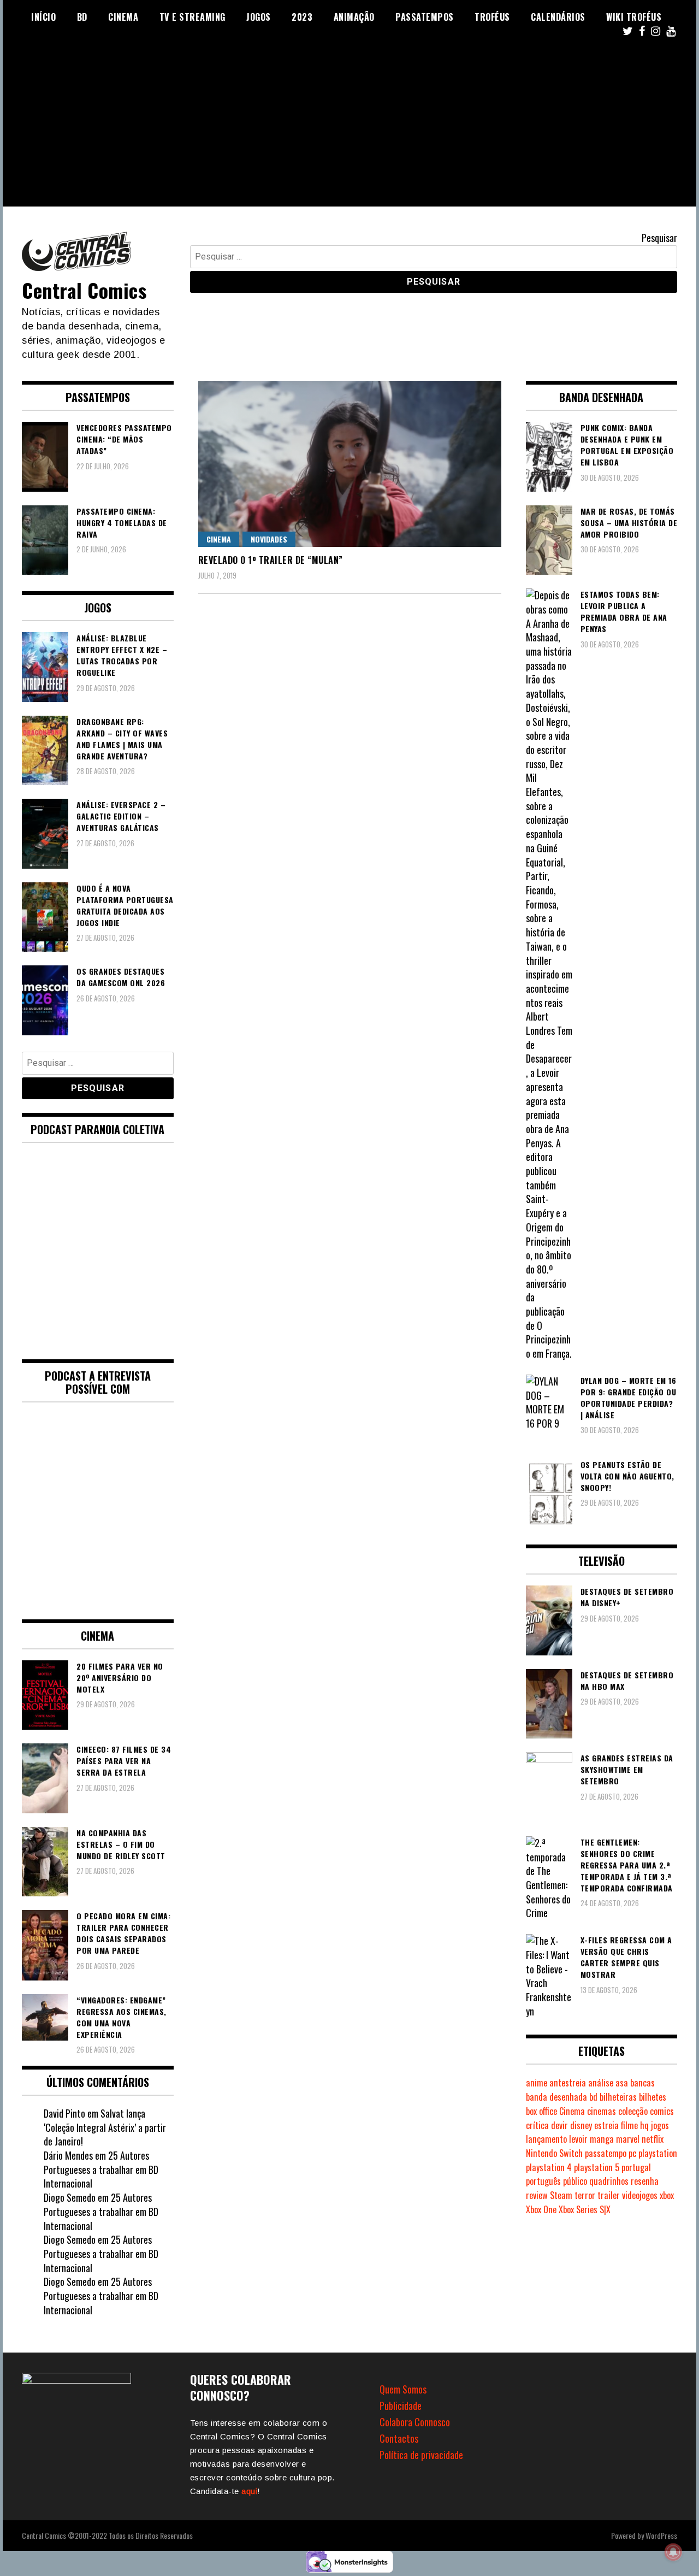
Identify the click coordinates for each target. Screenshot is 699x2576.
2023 (302, 17)
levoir (578, 2139)
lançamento (546, 2139)
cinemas (602, 2111)
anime (537, 2083)
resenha (645, 2181)
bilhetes (653, 2097)
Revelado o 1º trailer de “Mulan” (271, 560)
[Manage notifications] (673, 2552)
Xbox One (541, 2209)
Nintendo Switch (554, 2153)
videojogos (640, 2195)
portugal (636, 2167)
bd (593, 2097)
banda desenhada (556, 2097)
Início (43, 17)
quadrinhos (609, 2181)
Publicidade (401, 2406)
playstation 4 (549, 2167)
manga (602, 2139)
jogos (660, 2125)
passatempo (606, 2153)
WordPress (661, 2535)
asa (622, 2083)
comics (662, 2111)
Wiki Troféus (634, 17)
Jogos (259, 17)
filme (629, 2125)
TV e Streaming (192, 17)
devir (559, 2125)
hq (644, 2125)
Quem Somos (403, 2389)
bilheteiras (618, 2097)
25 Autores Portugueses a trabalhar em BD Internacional (101, 2169)
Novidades (269, 539)
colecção (633, 2111)
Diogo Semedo (70, 2197)
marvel (628, 2139)
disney (581, 2125)
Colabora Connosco (415, 2422)
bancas (642, 2083)
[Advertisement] (349, 130)
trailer (609, 2195)
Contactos (399, 2438)
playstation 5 (597, 2167)
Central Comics (84, 290)
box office (541, 2111)
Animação (354, 17)
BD (82, 17)
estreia (606, 2125)
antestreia (568, 2083)
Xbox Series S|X (585, 2209)
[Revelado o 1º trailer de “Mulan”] (350, 464)
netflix (653, 2139)
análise (601, 2083)
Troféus (492, 17)
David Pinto (64, 2113)
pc (632, 2153)
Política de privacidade (421, 2455)
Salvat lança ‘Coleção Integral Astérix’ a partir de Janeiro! (105, 2127)
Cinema (123, 17)
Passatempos (425, 17)
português (543, 2181)
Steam (561, 2195)
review (537, 2195)
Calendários (558, 17)
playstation (658, 2153)
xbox (667, 2195)
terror (585, 2195)
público (575, 2181)
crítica (537, 2125)
